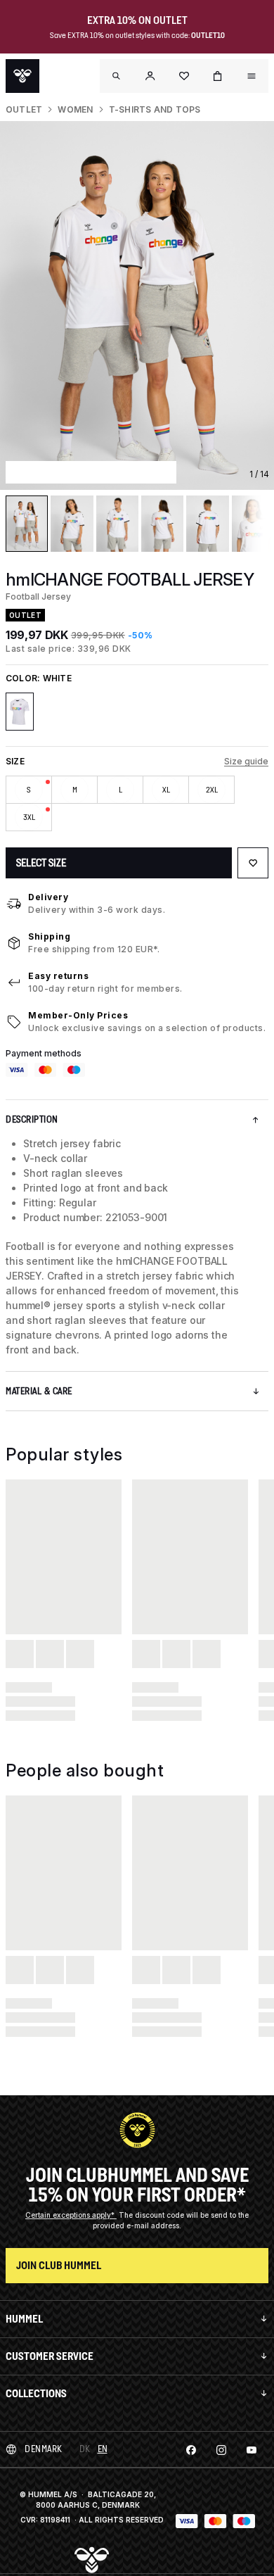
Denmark (44, 2449)
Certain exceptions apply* (71, 2215)
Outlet (24, 109)
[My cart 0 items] (218, 76)
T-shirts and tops (155, 109)
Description (32, 1119)
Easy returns (58, 976)
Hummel (24, 2319)
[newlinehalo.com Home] (22, 76)
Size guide (246, 761)
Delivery (48, 897)
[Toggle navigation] (117, 76)
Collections (36, 2393)
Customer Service (50, 2356)
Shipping (49, 936)
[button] (150, 76)
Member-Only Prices (78, 1015)
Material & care (39, 1391)
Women (75, 109)
